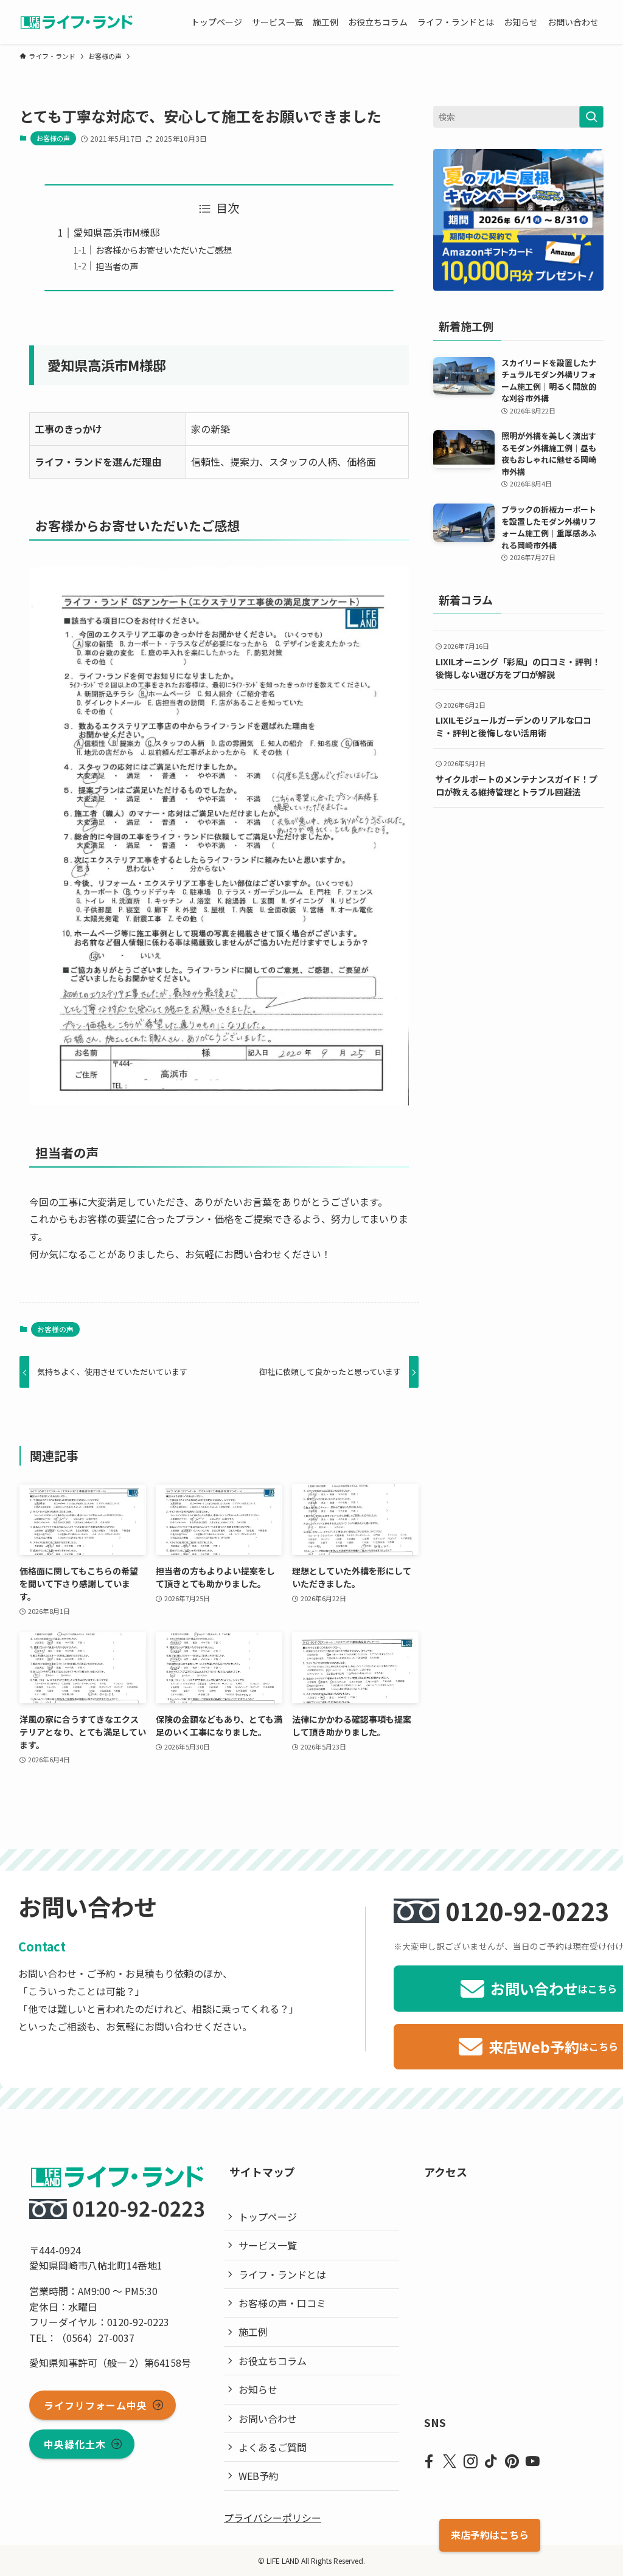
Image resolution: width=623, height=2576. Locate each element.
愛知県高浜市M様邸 (117, 232)
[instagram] (470, 2462)
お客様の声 (53, 138)
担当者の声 (117, 266)
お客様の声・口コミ (282, 2303)
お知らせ (258, 2389)
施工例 (253, 2332)
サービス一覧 (268, 2245)
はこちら (490, 2535)
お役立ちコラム (273, 2361)
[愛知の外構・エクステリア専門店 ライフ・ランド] (76, 22)
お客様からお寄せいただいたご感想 (164, 250)
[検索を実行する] (591, 117)
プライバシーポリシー (273, 2518)
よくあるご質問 (273, 2447)
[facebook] (429, 2462)
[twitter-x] (450, 2462)
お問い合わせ (268, 2418)
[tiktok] (491, 2462)
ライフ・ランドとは (282, 2274)
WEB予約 (259, 2476)
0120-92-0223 (527, 1911)
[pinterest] (512, 2462)
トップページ (268, 2217)
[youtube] (532, 2462)
